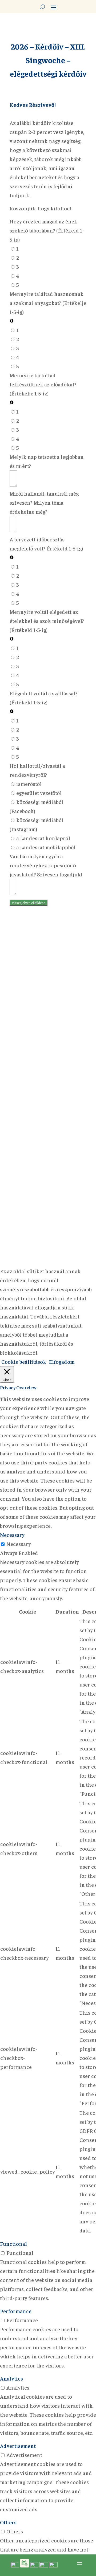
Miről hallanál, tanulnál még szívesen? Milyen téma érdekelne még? (44, 502)
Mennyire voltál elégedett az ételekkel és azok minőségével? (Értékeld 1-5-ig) (47, 621)
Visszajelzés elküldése (29, 903)
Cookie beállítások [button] (24, 1362)
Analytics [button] (11, 2378)
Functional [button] (13, 2244)
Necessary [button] (12, 1535)
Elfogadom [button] (62, 1362)
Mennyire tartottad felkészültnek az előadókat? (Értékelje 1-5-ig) (43, 384)
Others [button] (8, 2522)
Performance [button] (16, 2311)
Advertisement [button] (18, 2446)
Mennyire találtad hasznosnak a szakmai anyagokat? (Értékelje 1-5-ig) (48, 303)
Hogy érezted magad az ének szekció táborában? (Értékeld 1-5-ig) (47, 230)
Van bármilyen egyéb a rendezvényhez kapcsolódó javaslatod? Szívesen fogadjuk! (46, 865)
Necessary (19, 1544)
